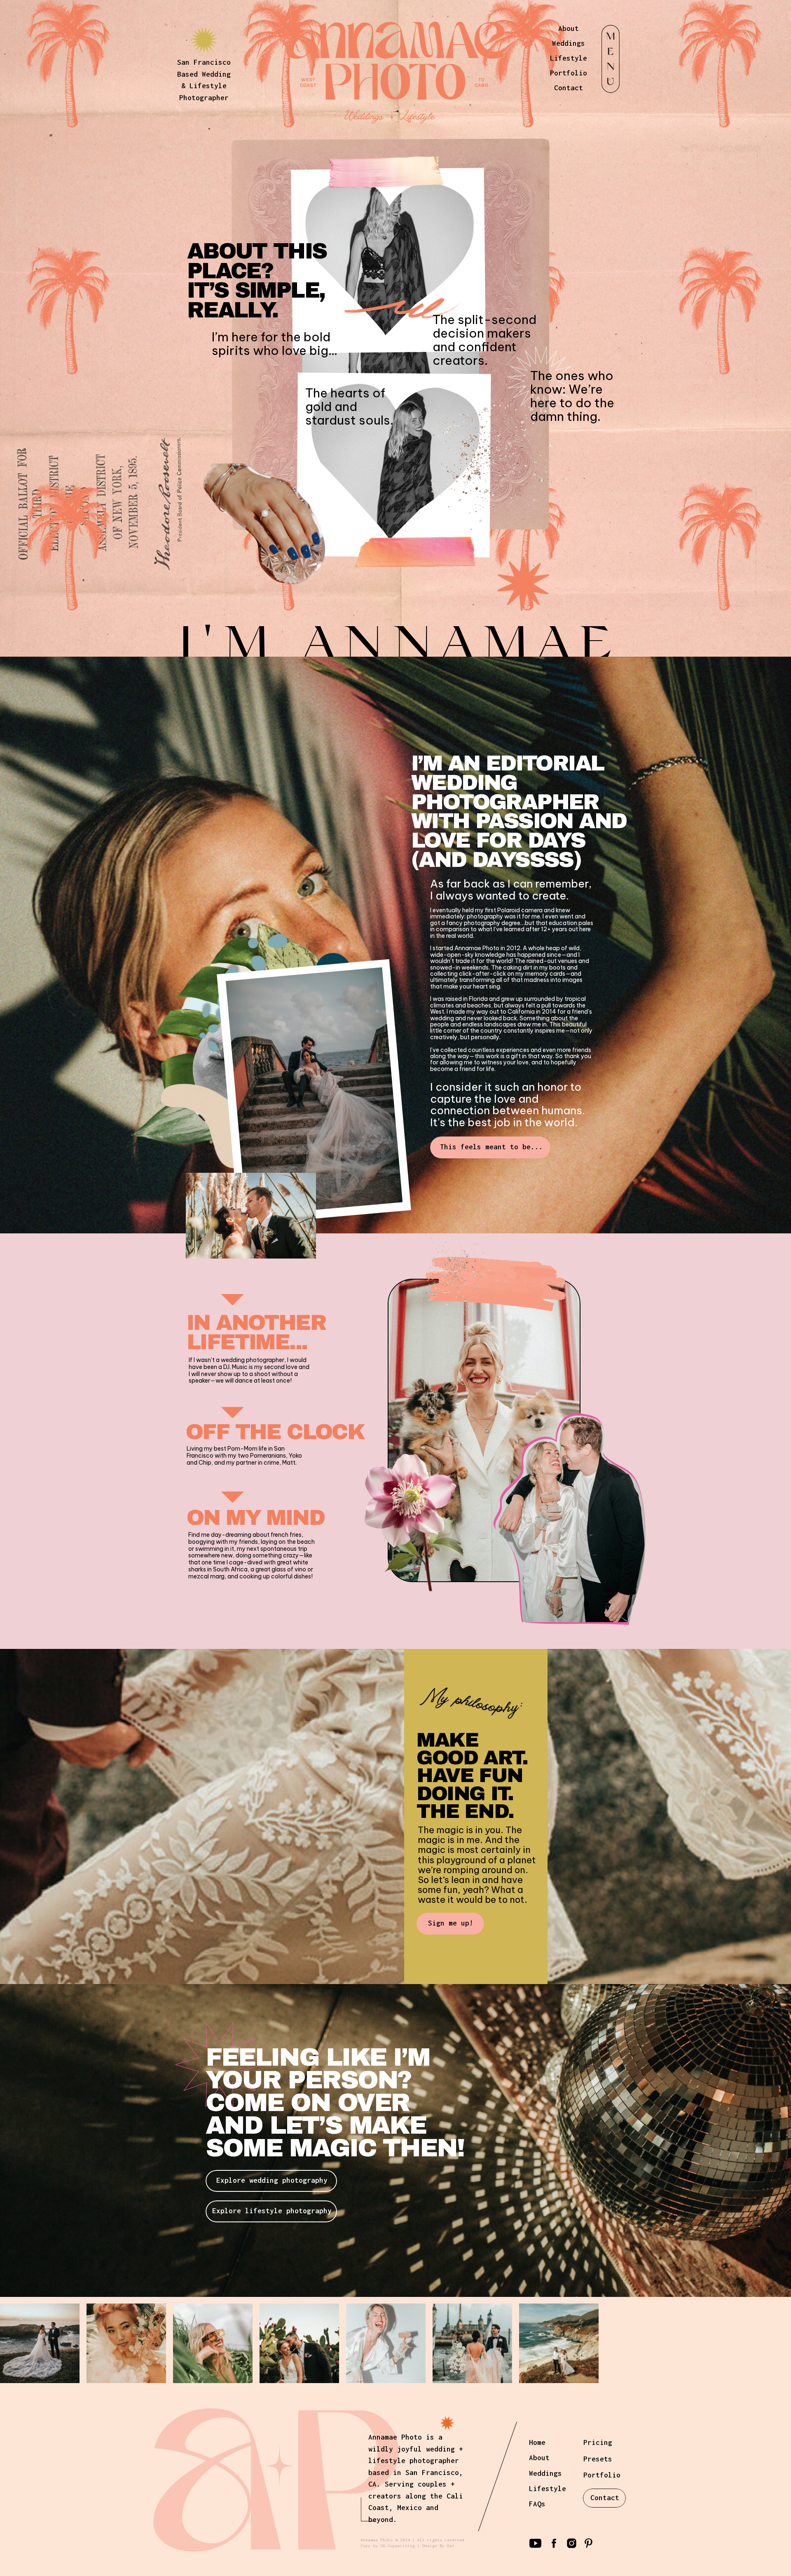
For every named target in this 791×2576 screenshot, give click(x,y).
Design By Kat (438, 2546)
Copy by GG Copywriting (388, 2546)
